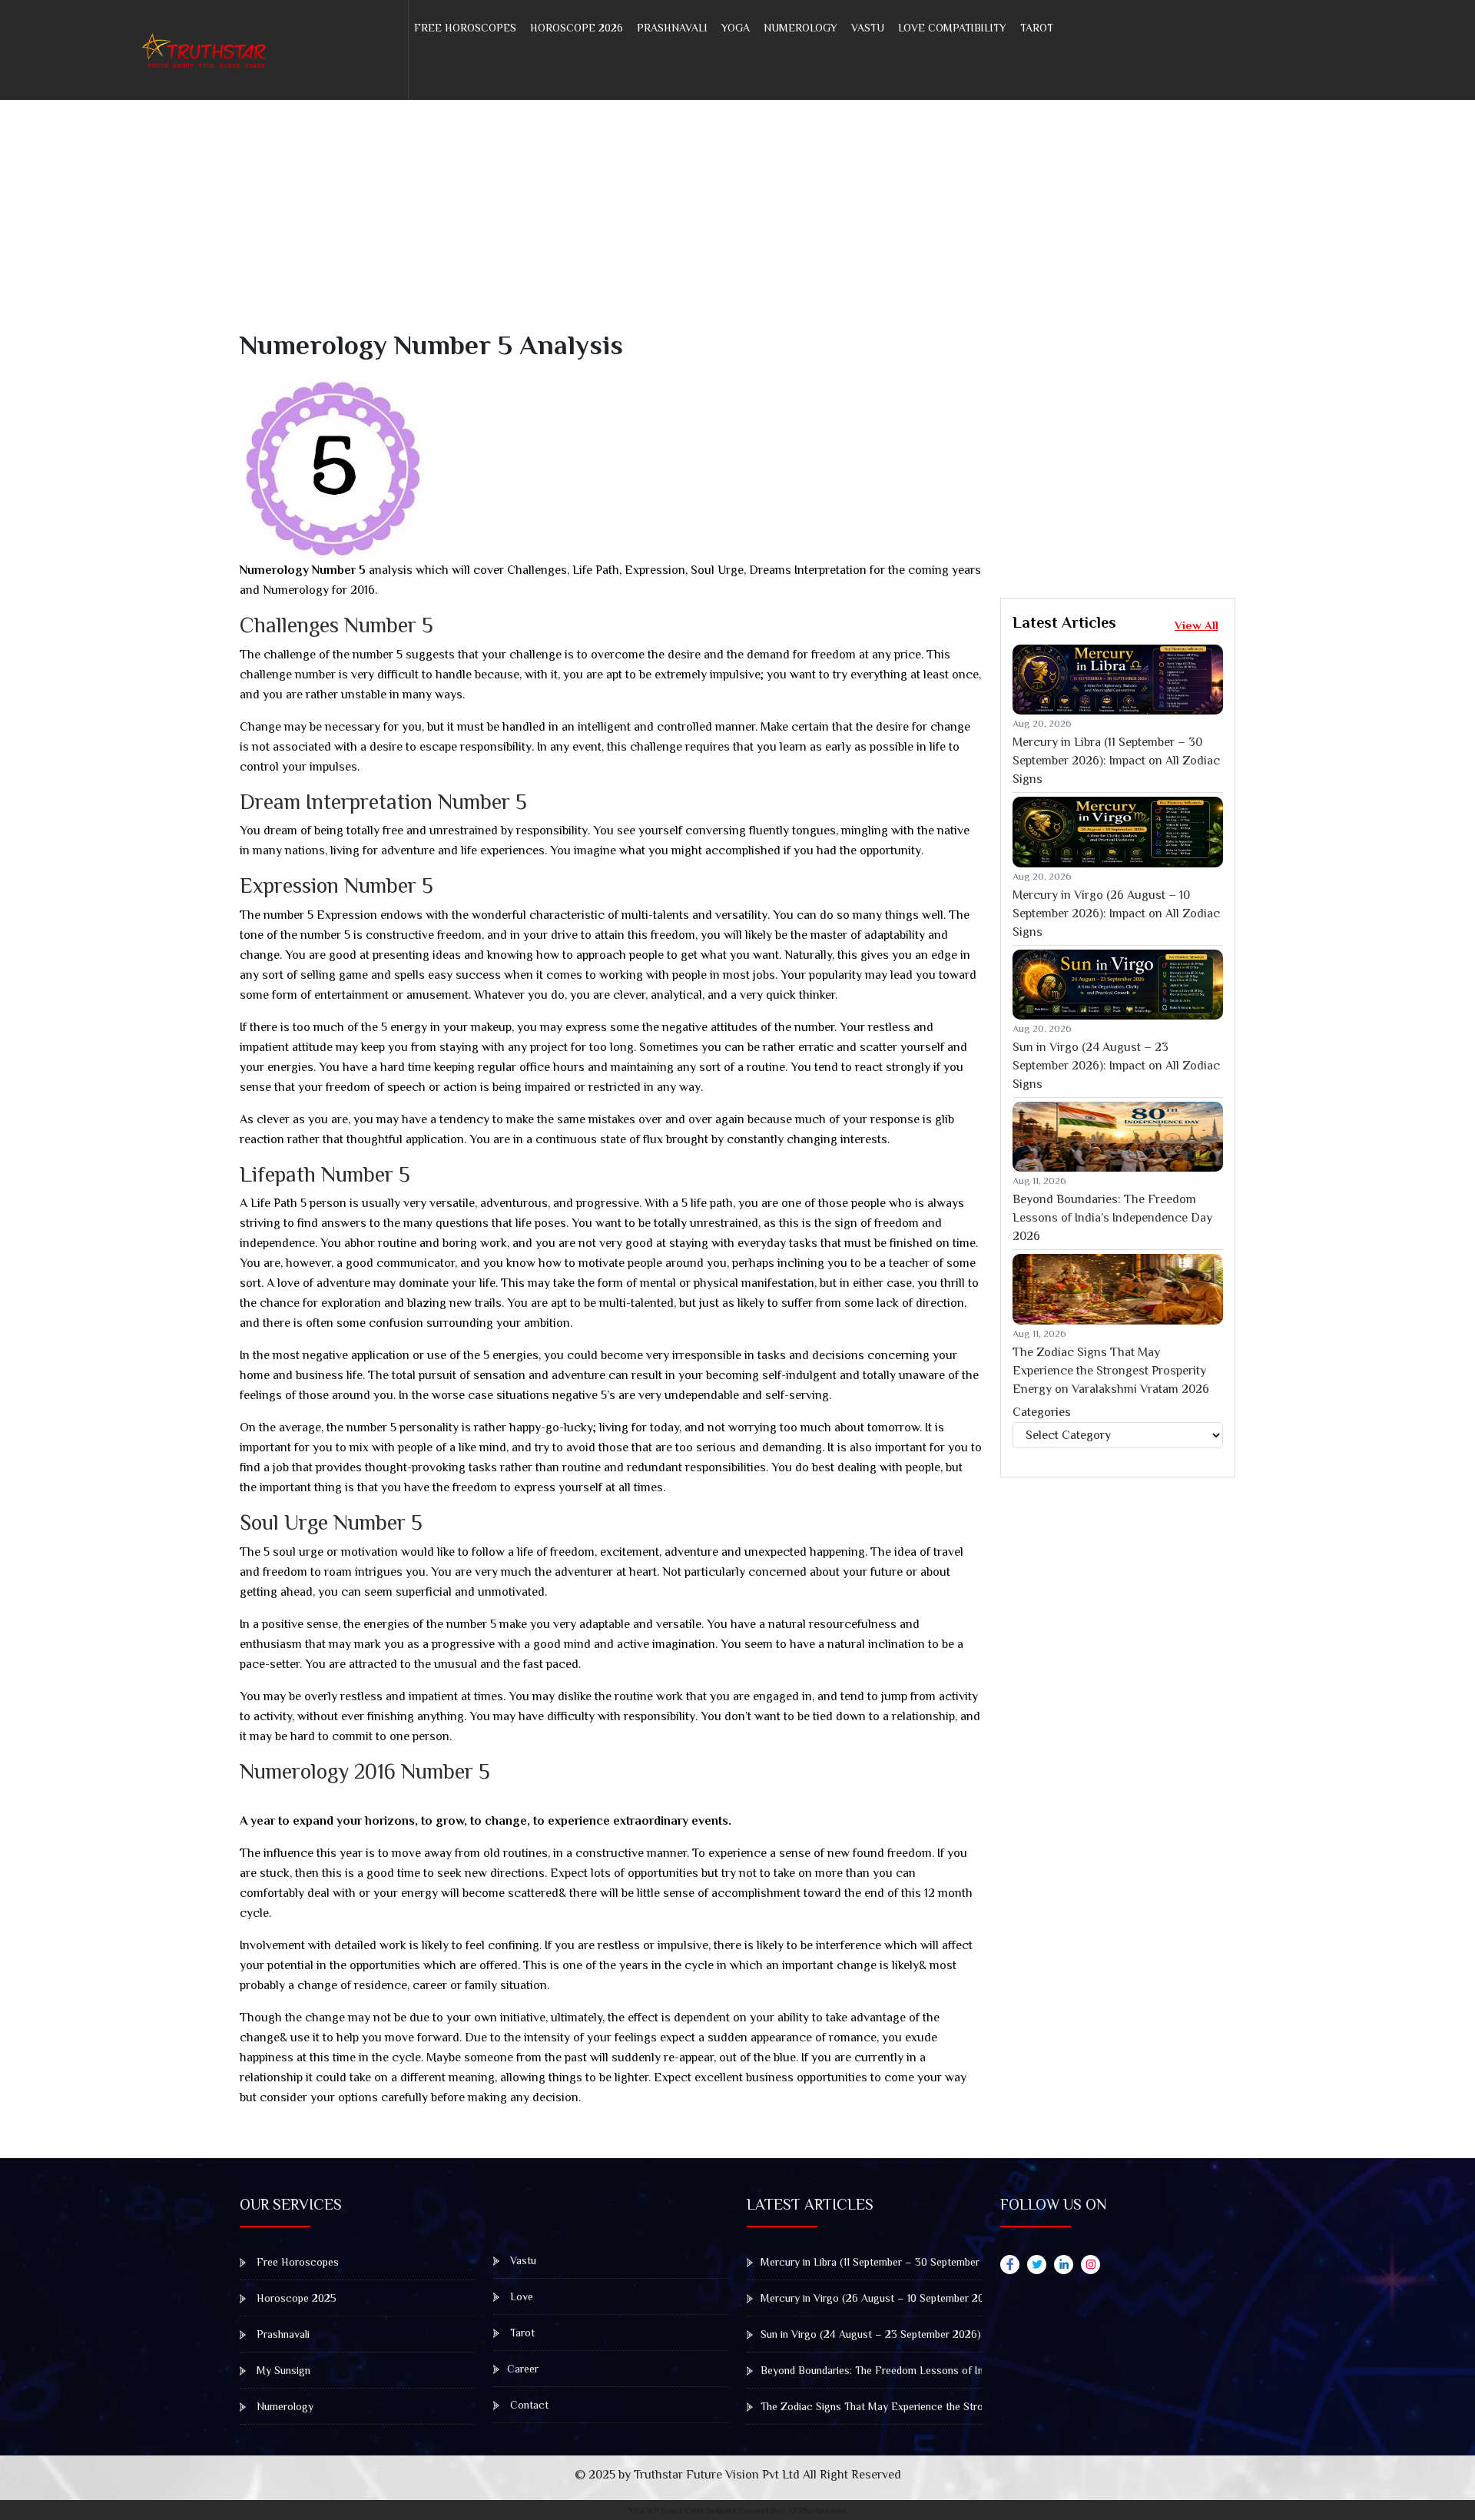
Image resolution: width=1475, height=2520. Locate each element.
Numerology (800, 28)
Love (520, 2296)
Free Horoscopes (465, 28)
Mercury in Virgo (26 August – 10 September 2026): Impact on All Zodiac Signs (1116, 913)
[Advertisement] (701, 221)
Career (523, 2369)
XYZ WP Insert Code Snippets (682, 2510)
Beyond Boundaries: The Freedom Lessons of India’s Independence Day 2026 (1112, 1218)
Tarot (1037, 28)
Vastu (868, 28)
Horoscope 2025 (295, 2298)
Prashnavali (672, 28)
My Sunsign (282, 2370)
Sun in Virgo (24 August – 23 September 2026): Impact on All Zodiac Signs (1116, 1066)
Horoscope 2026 (577, 28)
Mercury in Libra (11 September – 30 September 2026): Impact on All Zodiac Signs (1116, 761)
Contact (528, 2405)
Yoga (736, 28)
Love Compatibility (952, 28)
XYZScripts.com (817, 2510)
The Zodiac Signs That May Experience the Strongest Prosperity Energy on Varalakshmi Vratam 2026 (1111, 1371)
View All (1197, 625)
